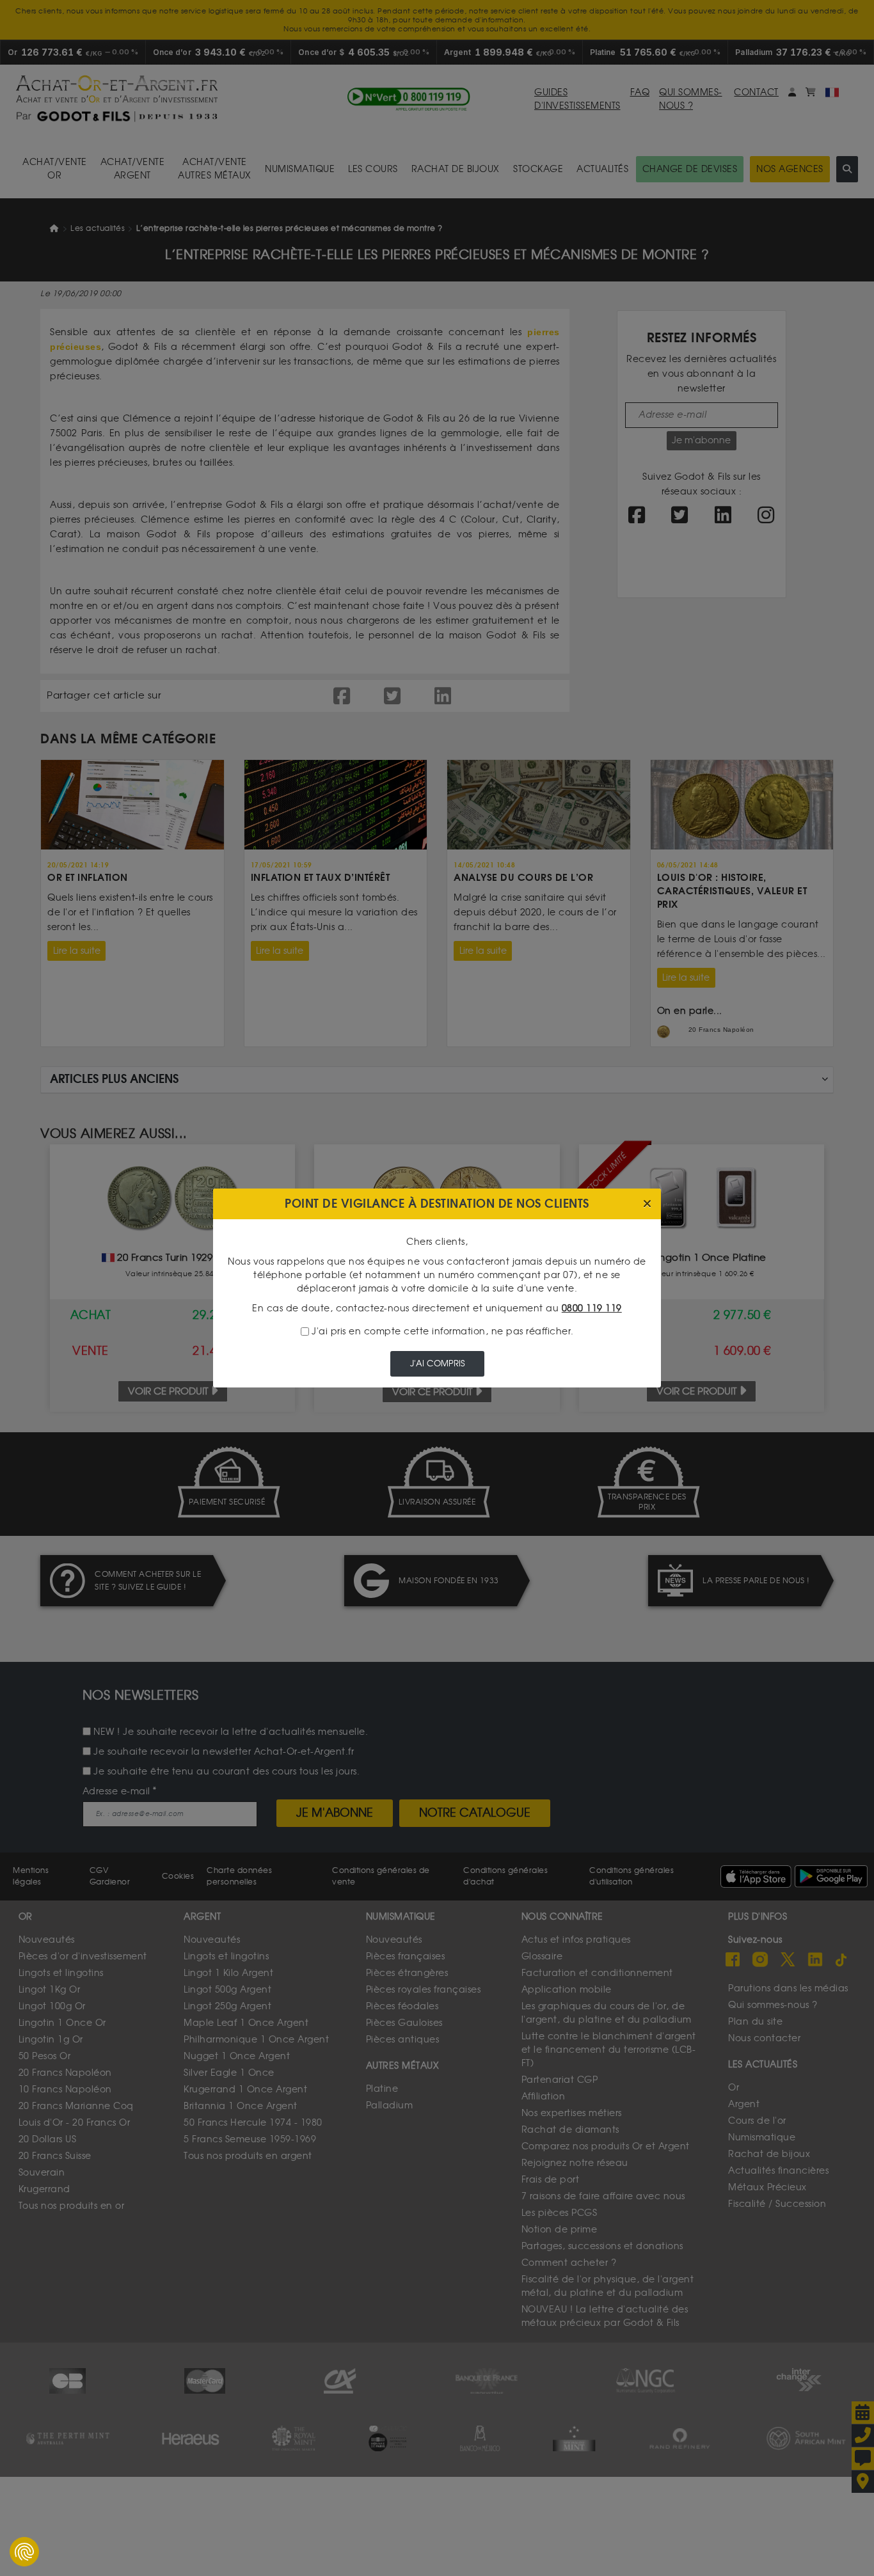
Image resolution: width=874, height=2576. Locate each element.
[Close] (647, 1204)
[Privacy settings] (24, 2552)
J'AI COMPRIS (437, 1363)
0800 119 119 (592, 1308)
